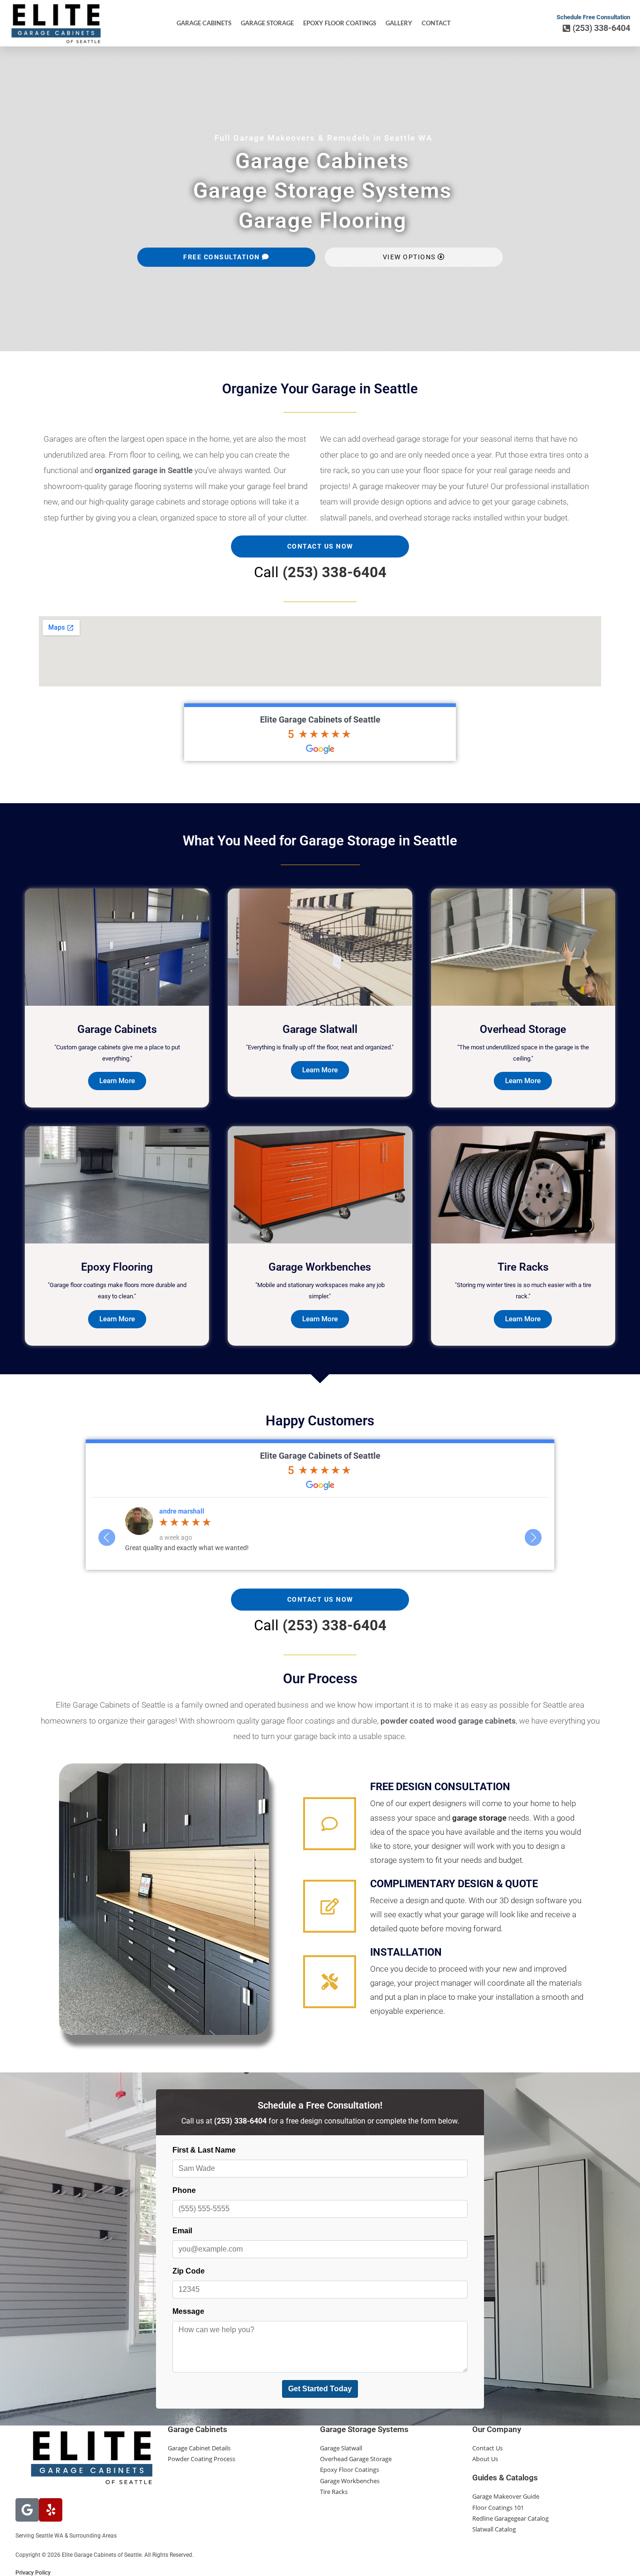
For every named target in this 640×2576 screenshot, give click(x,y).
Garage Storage (267, 23)
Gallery (399, 23)
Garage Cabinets (204, 23)
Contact (436, 23)
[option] (320, 1529)
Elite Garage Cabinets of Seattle (320, 719)
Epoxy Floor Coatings (340, 23)
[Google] (27, 2510)
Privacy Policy (33, 2573)
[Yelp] (51, 2510)
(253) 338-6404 (335, 572)
